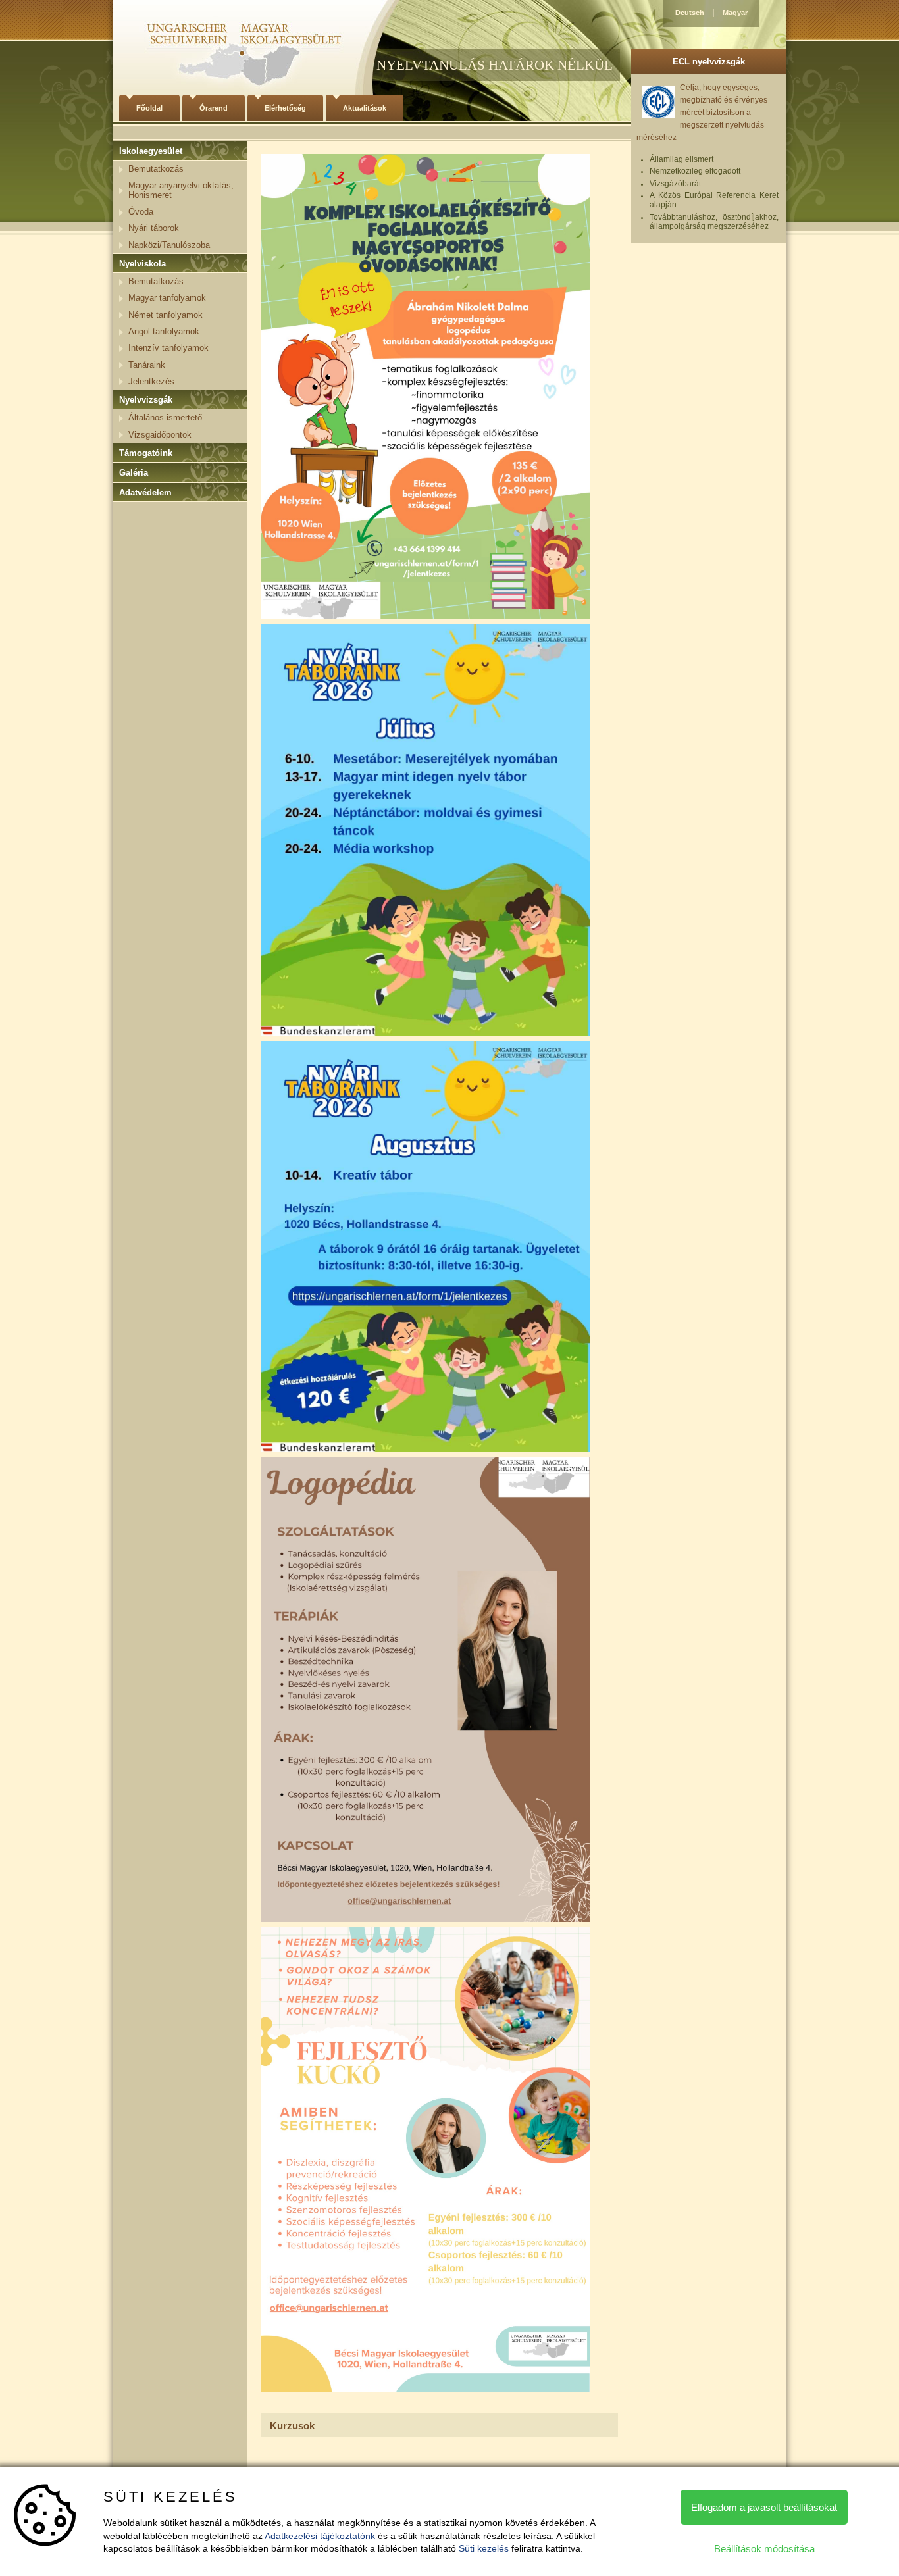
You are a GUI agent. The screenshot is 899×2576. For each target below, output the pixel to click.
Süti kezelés (484, 2548)
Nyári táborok (154, 228)
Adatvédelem (145, 492)
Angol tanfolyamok (164, 331)
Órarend (214, 108)
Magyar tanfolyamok (167, 298)
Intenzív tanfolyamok (168, 348)
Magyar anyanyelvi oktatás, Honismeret (181, 190)
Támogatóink (146, 453)
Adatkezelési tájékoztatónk (320, 2536)
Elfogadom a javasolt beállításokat (764, 2507)
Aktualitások (365, 108)
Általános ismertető (165, 417)
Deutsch (690, 13)
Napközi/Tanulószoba (169, 245)
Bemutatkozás (156, 169)
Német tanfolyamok (166, 315)
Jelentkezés (151, 381)
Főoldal (149, 108)
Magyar (735, 13)
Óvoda (141, 212)
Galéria (134, 473)
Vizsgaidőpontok (160, 435)
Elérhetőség (285, 108)
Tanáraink (147, 365)
